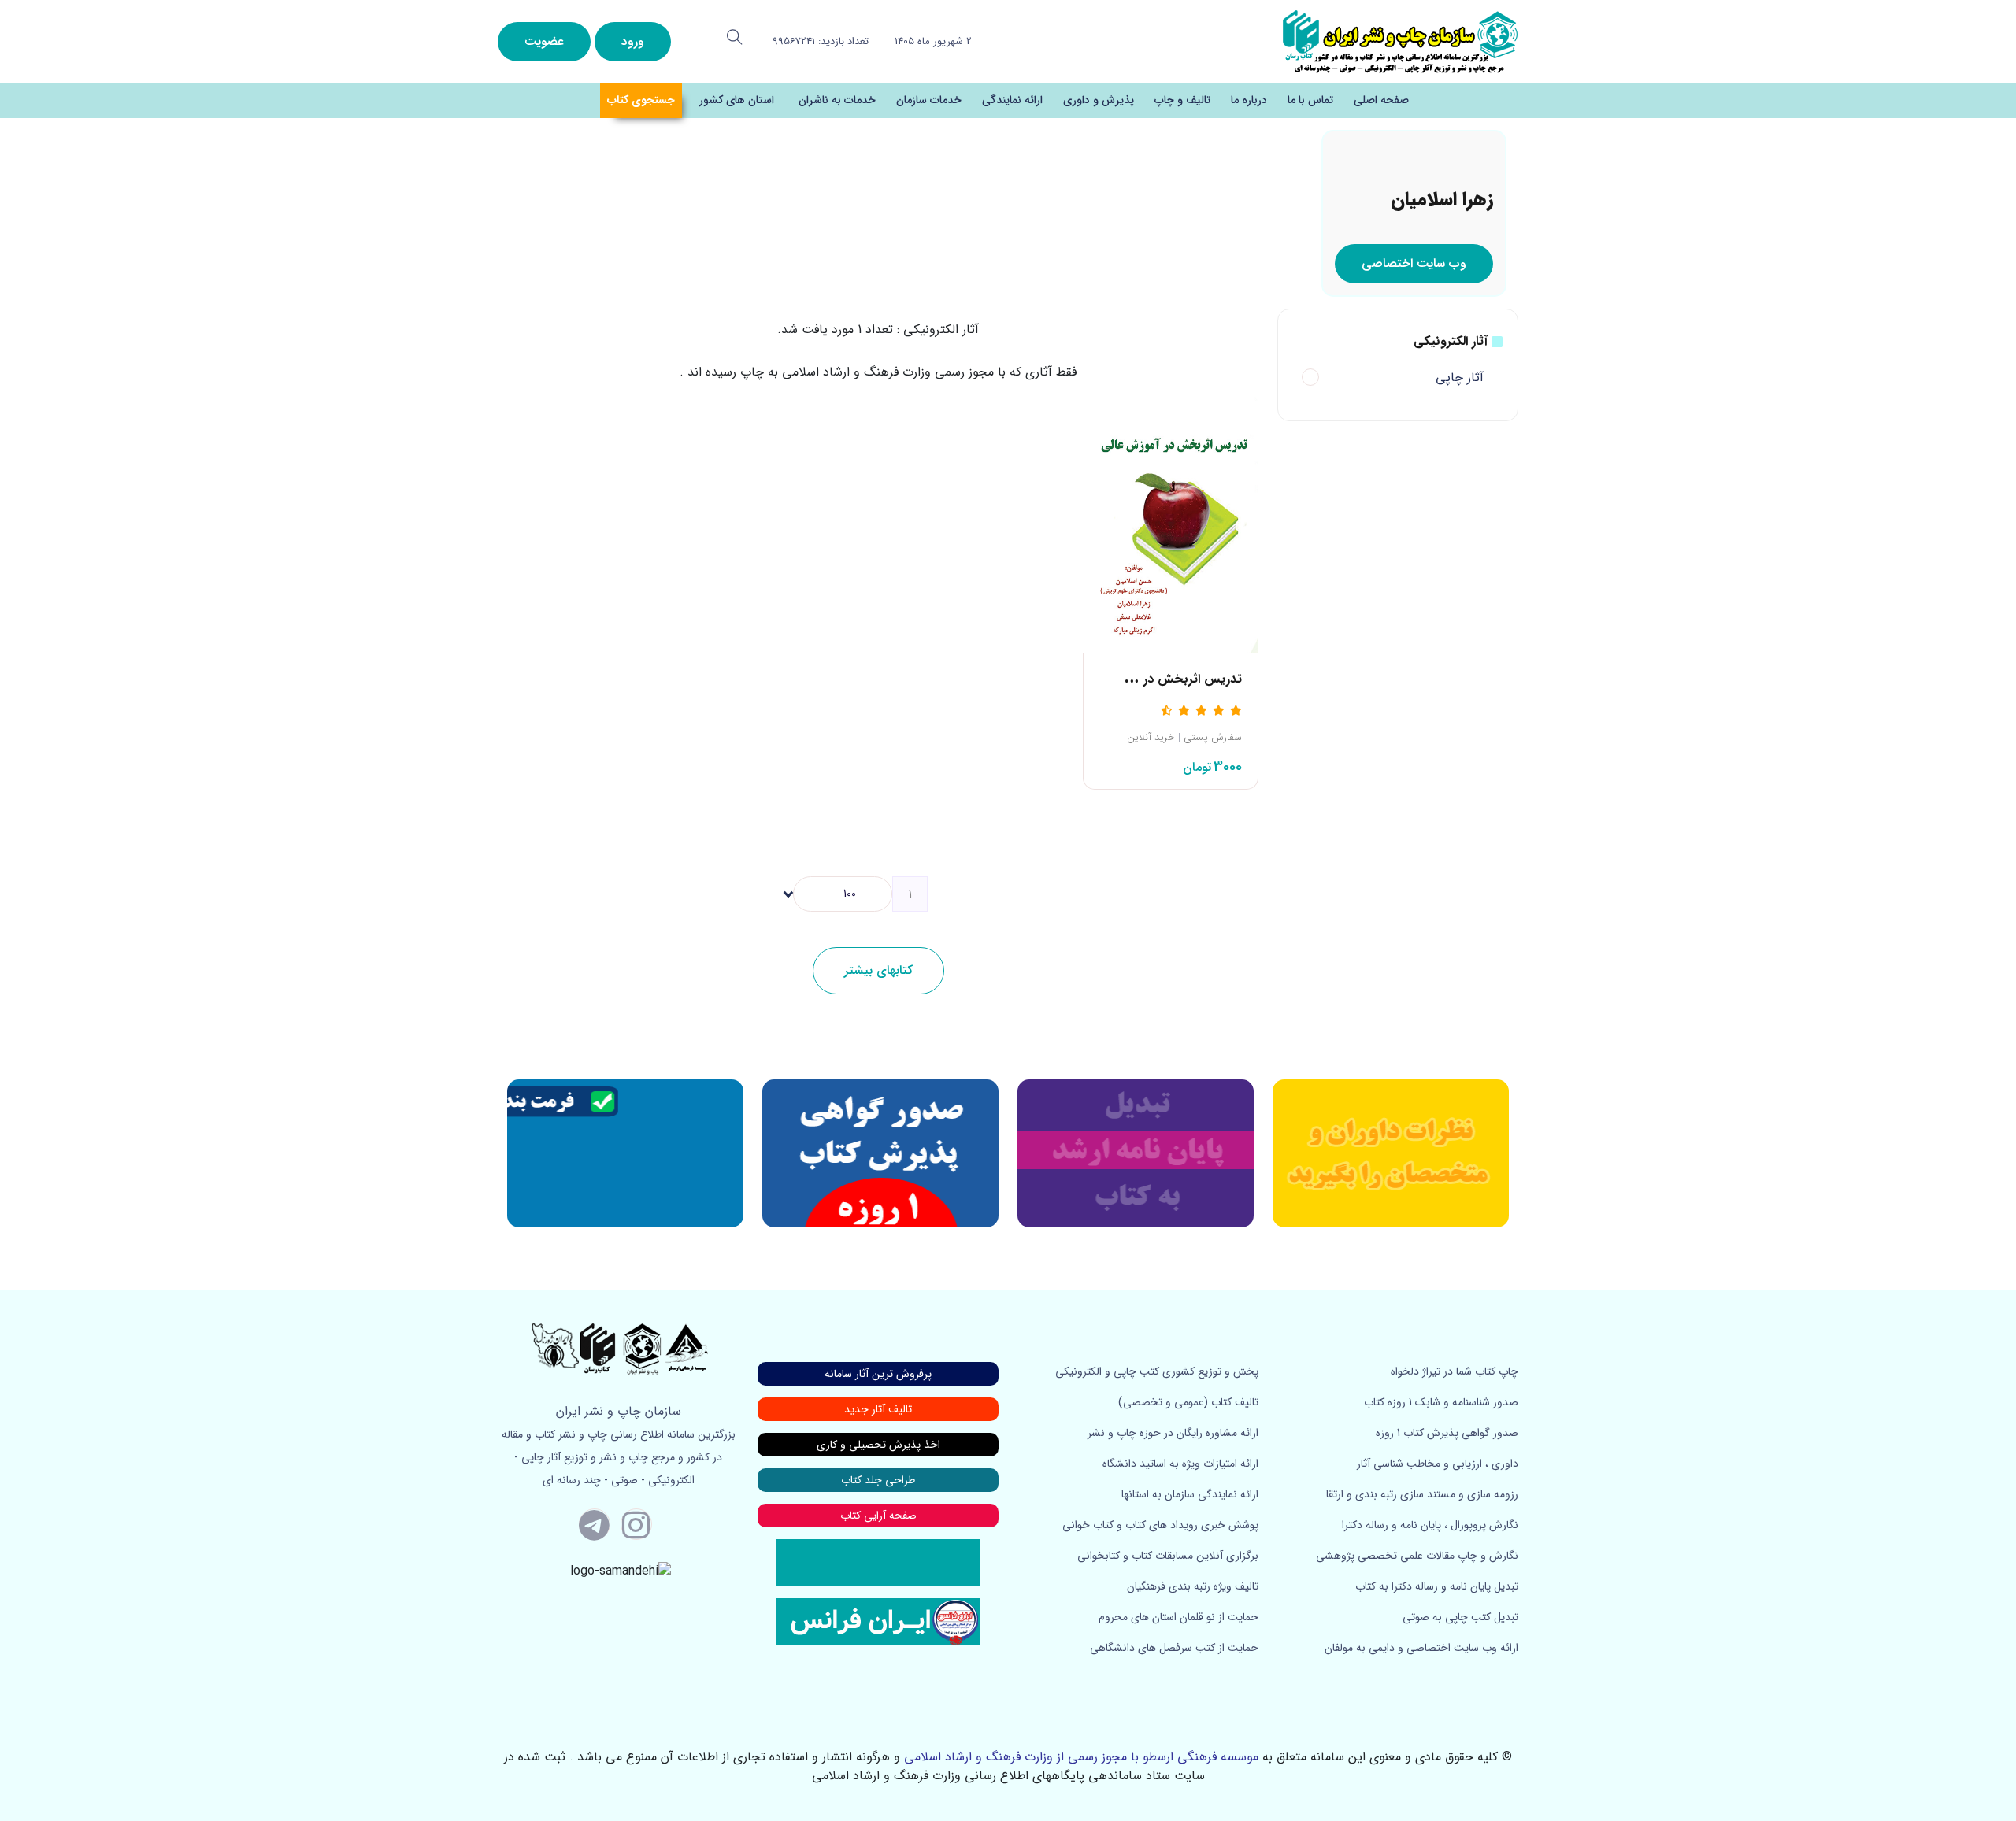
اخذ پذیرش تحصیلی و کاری (878, 1445)
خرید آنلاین (1151, 738)
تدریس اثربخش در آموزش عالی (1160, 679)
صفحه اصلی (1381, 100)
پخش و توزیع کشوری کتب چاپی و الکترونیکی (1157, 1371)
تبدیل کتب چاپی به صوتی (1460, 1617)
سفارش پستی (1213, 738)
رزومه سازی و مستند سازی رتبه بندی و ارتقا (1422, 1494)
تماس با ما (1310, 100)
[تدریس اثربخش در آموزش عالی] (1171, 522)
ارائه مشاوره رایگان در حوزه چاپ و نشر (1173, 1433)
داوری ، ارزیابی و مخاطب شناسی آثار (1438, 1464)
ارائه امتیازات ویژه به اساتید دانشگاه (1180, 1464)
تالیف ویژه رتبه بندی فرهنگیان (1193, 1586)
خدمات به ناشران (837, 100)
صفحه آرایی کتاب (878, 1516)
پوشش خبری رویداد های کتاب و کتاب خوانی (1160, 1525)
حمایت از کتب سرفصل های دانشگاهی (1174, 1648)
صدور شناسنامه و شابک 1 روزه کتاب (1441, 1402)
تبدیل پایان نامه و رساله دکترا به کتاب (1437, 1586)
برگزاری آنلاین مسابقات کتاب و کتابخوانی (1168, 1556)
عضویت (544, 41)
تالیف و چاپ (1182, 100)
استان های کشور (737, 100)
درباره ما (1249, 100)
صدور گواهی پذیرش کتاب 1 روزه (1447, 1433)
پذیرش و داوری (1099, 100)
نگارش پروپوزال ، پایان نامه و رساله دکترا (1430, 1525)
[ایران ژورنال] (1391, 1153)
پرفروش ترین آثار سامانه (878, 1374)
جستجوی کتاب (641, 100)
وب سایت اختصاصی (1414, 263)
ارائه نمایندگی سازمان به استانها (1190, 1494)
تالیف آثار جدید (878, 1409)
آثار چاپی (1460, 378)
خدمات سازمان (929, 100)
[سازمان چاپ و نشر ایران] (1136, 1153)
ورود (633, 41)
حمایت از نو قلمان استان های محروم (1178, 1617)
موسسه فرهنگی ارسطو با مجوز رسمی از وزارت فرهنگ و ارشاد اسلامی (1081, 1757)
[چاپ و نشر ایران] (1400, 41)
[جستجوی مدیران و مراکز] (735, 37)
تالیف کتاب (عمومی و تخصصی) (1188, 1402)
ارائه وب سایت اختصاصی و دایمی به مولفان (1421, 1648)
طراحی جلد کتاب (878, 1480)
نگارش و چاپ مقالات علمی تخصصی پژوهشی (1417, 1556)
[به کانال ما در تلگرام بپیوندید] (595, 1524)
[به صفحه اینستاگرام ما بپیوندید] (636, 1524)
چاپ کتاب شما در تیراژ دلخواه (1455, 1371)
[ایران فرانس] (878, 1621)
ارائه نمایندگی (1012, 100)
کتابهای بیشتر (878, 970)
